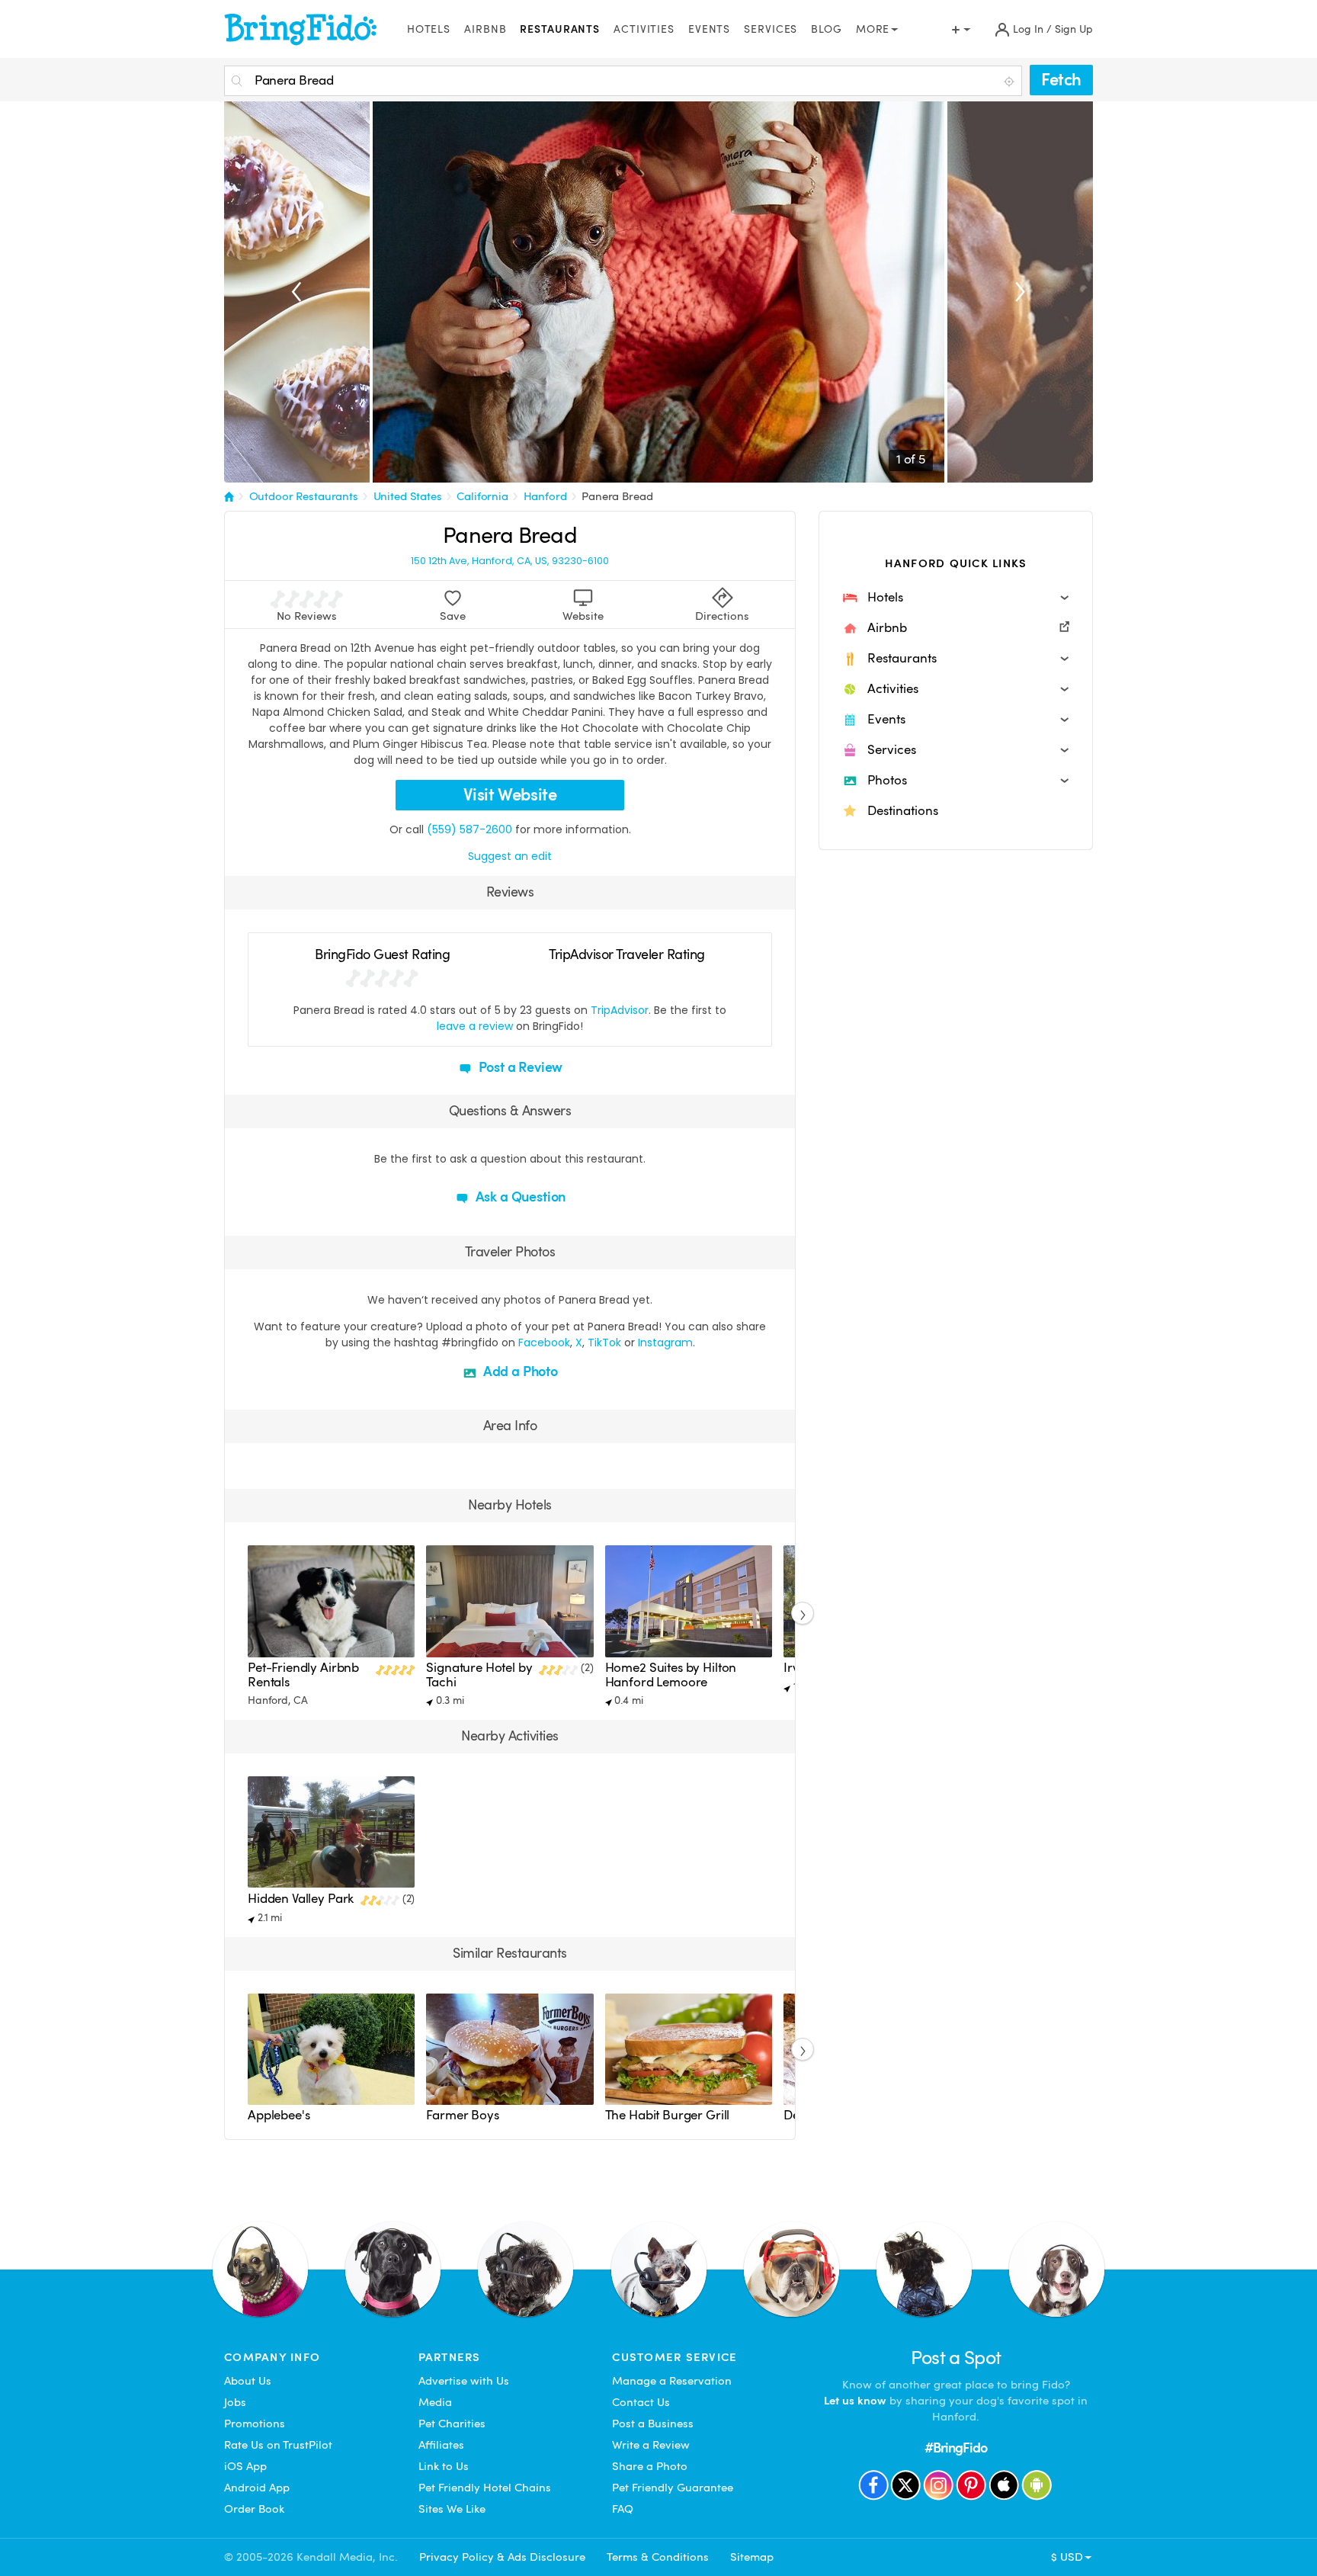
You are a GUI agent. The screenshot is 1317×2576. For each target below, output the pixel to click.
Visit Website (510, 795)
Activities (644, 29)
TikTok (604, 1343)
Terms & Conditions (658, 2557)
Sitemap (752, 2557)
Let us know (855, 2401)
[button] (956, 598)
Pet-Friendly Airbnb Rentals (303, 1675)
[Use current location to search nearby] (1011, 82)
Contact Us (641, 2402)
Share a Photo (650, 2466)
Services (771, 29)
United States (408, 496)
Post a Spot (956, 2358)
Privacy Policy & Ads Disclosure (502, 2557)
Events (709, 29)
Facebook (544, 1343)
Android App (257, 2488)
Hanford (545, 496)
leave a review (475, 1026)
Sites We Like (452, 2509)
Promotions (255, 2424)
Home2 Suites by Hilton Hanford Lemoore (671, 1675)
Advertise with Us (464, 2381)
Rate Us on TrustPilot (278, 2445)
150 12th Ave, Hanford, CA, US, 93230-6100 (510, 561)
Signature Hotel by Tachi (479, 1675)
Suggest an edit (510, 856)
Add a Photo (519, 1371)
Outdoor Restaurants (304, 496)
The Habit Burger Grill (668, 2115)
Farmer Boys (462, 2115)
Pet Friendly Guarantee (673, 2488)
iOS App (245, 2466)
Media (435, 2402)
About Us (248, 2381)
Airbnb (485, 29)
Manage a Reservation (672, 2381)
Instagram (665, 1343)
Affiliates (441, 2445)
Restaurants (560, 29)
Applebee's (279, 2115)
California (482, 496)
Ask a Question (519, 1197)
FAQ (623, 2509)
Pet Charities (452, 2424)
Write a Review (651, 2445)
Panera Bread (617, 496)
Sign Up (1074, 29)
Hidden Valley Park (301, 1899)
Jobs (235, 2402)
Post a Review (519, 1067)
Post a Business (653, 2424)
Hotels (429, 29)
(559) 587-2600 (469, 829)
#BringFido (956, 2448)
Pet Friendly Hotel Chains (485, 2488)
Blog (827, 29)
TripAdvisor (620, 1010)
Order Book (254, 2509)
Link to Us (444, 2466)
